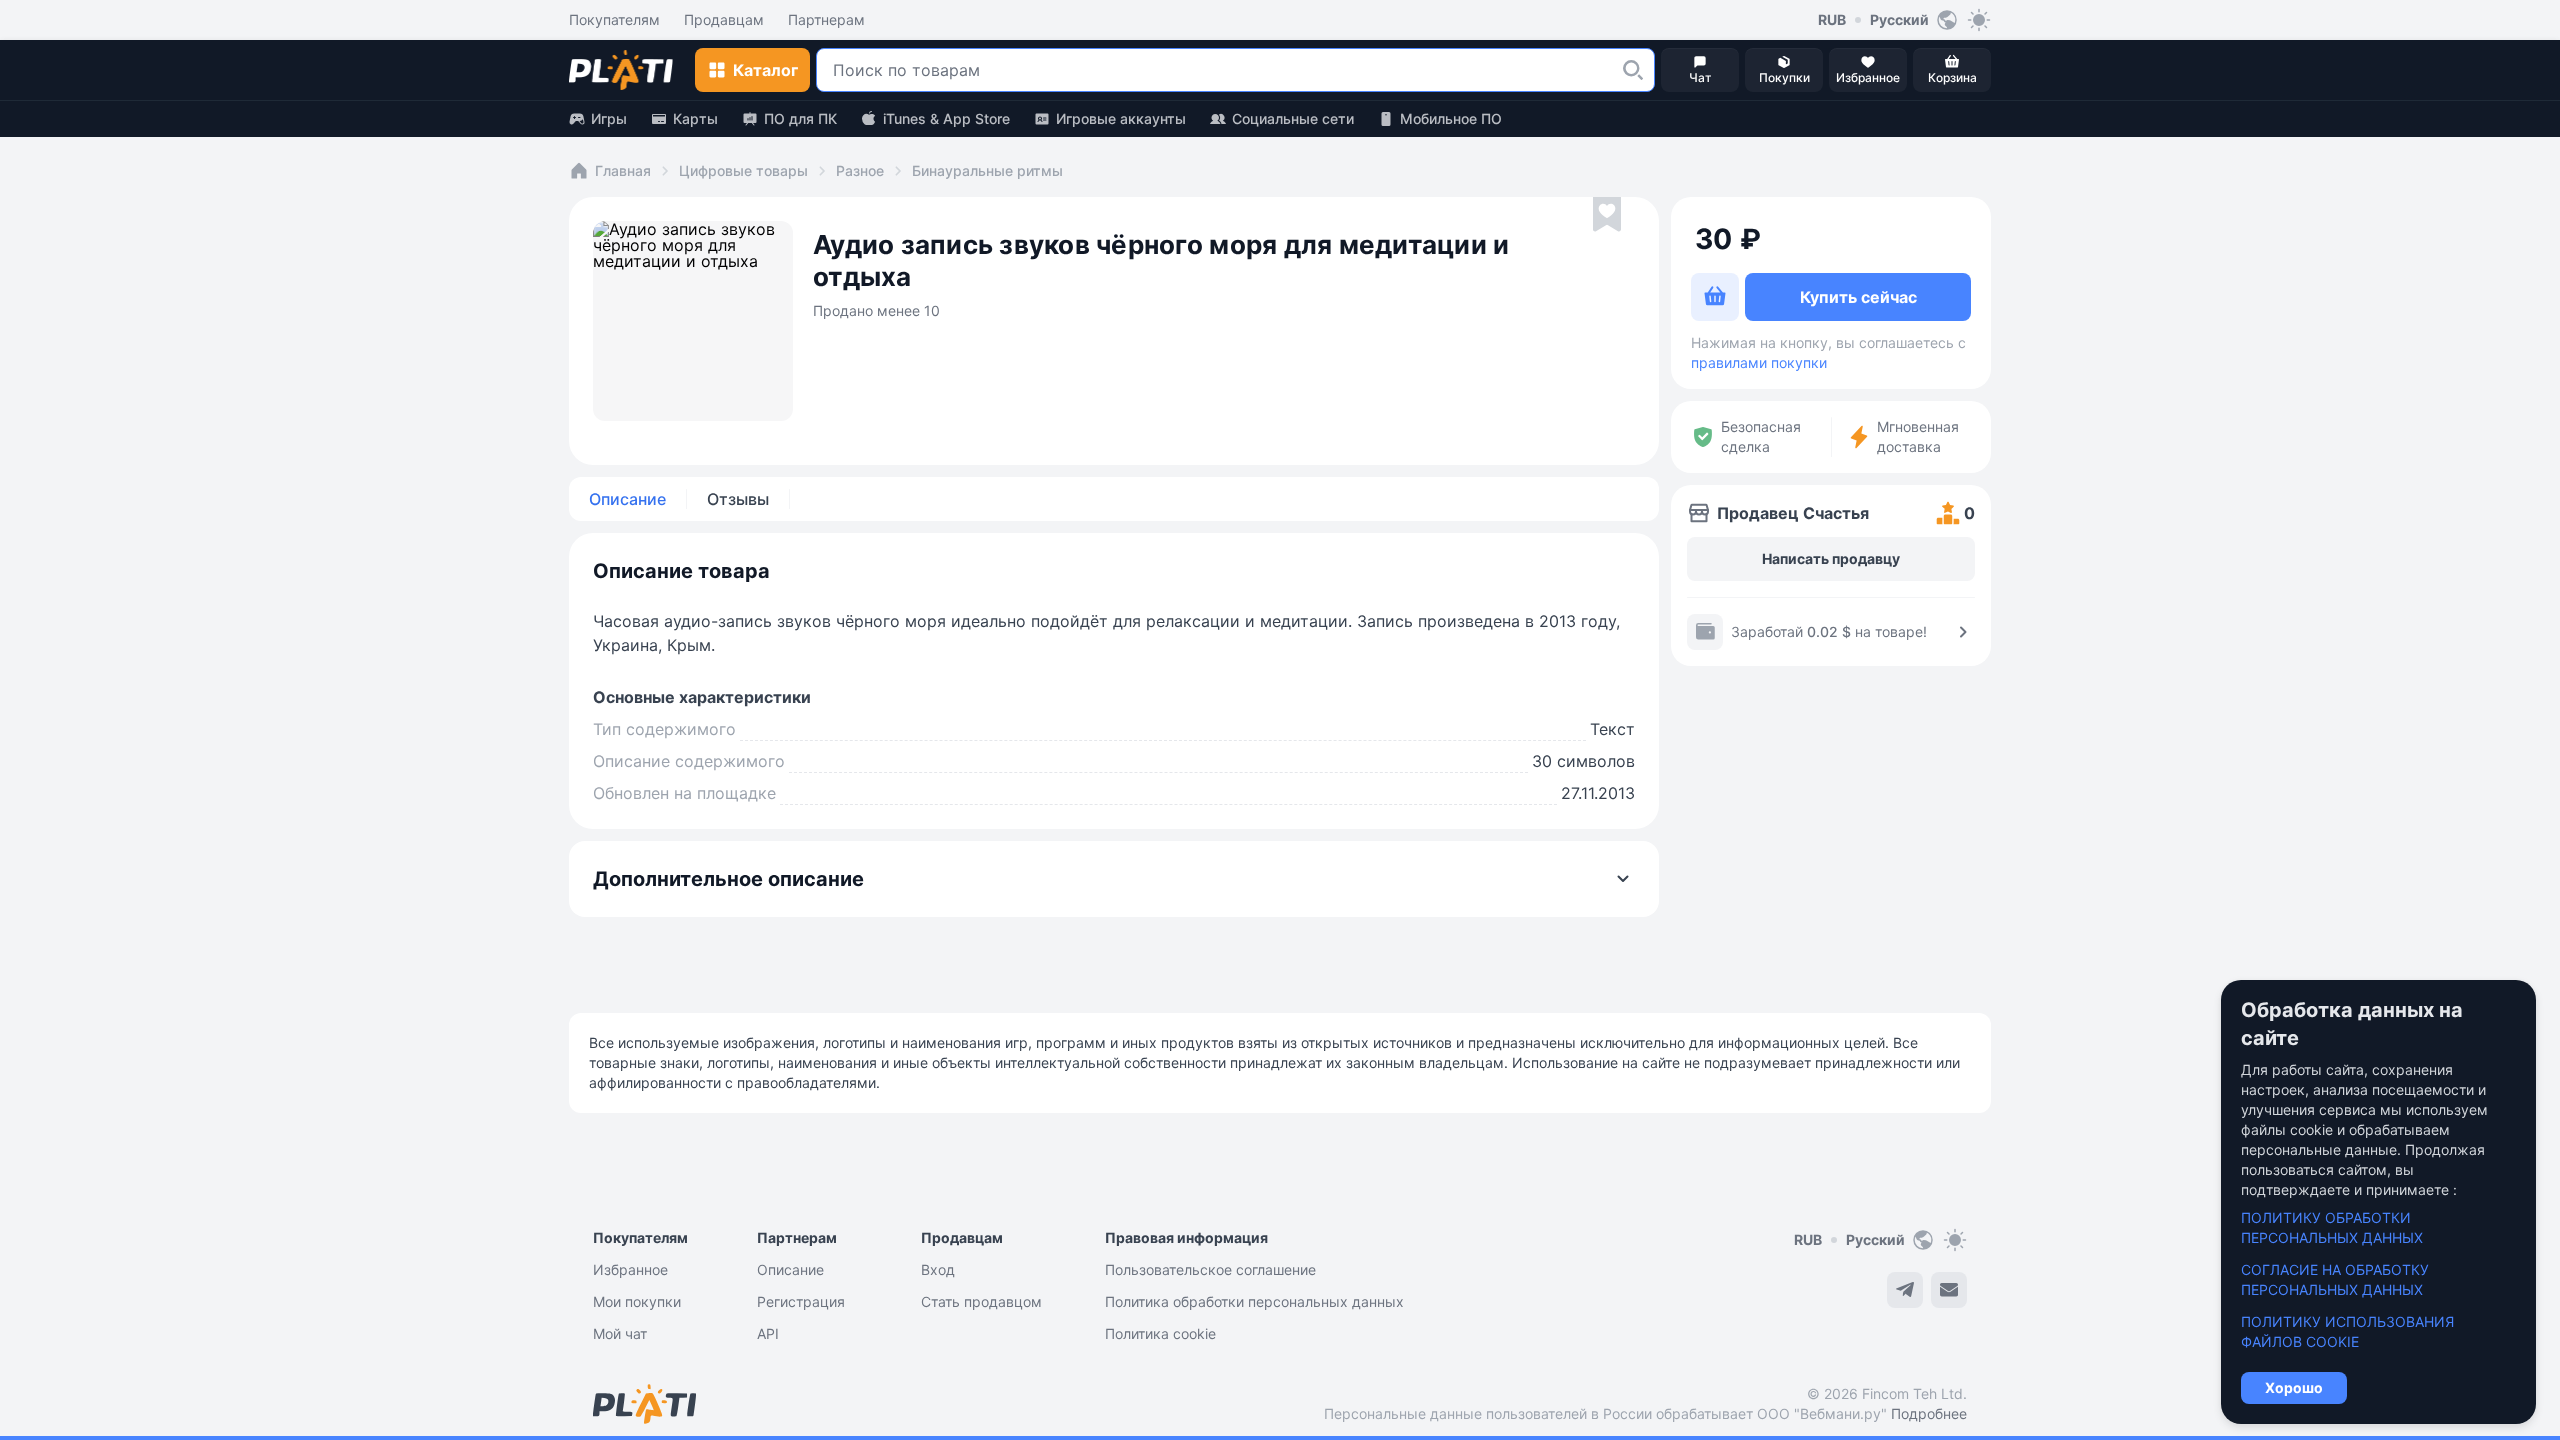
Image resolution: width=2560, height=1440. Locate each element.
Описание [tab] (627, 499)
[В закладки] (1607, 215)
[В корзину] (1715, 297)
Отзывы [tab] (738, 499)
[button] (1633, 70)
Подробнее (1929, 1413)
